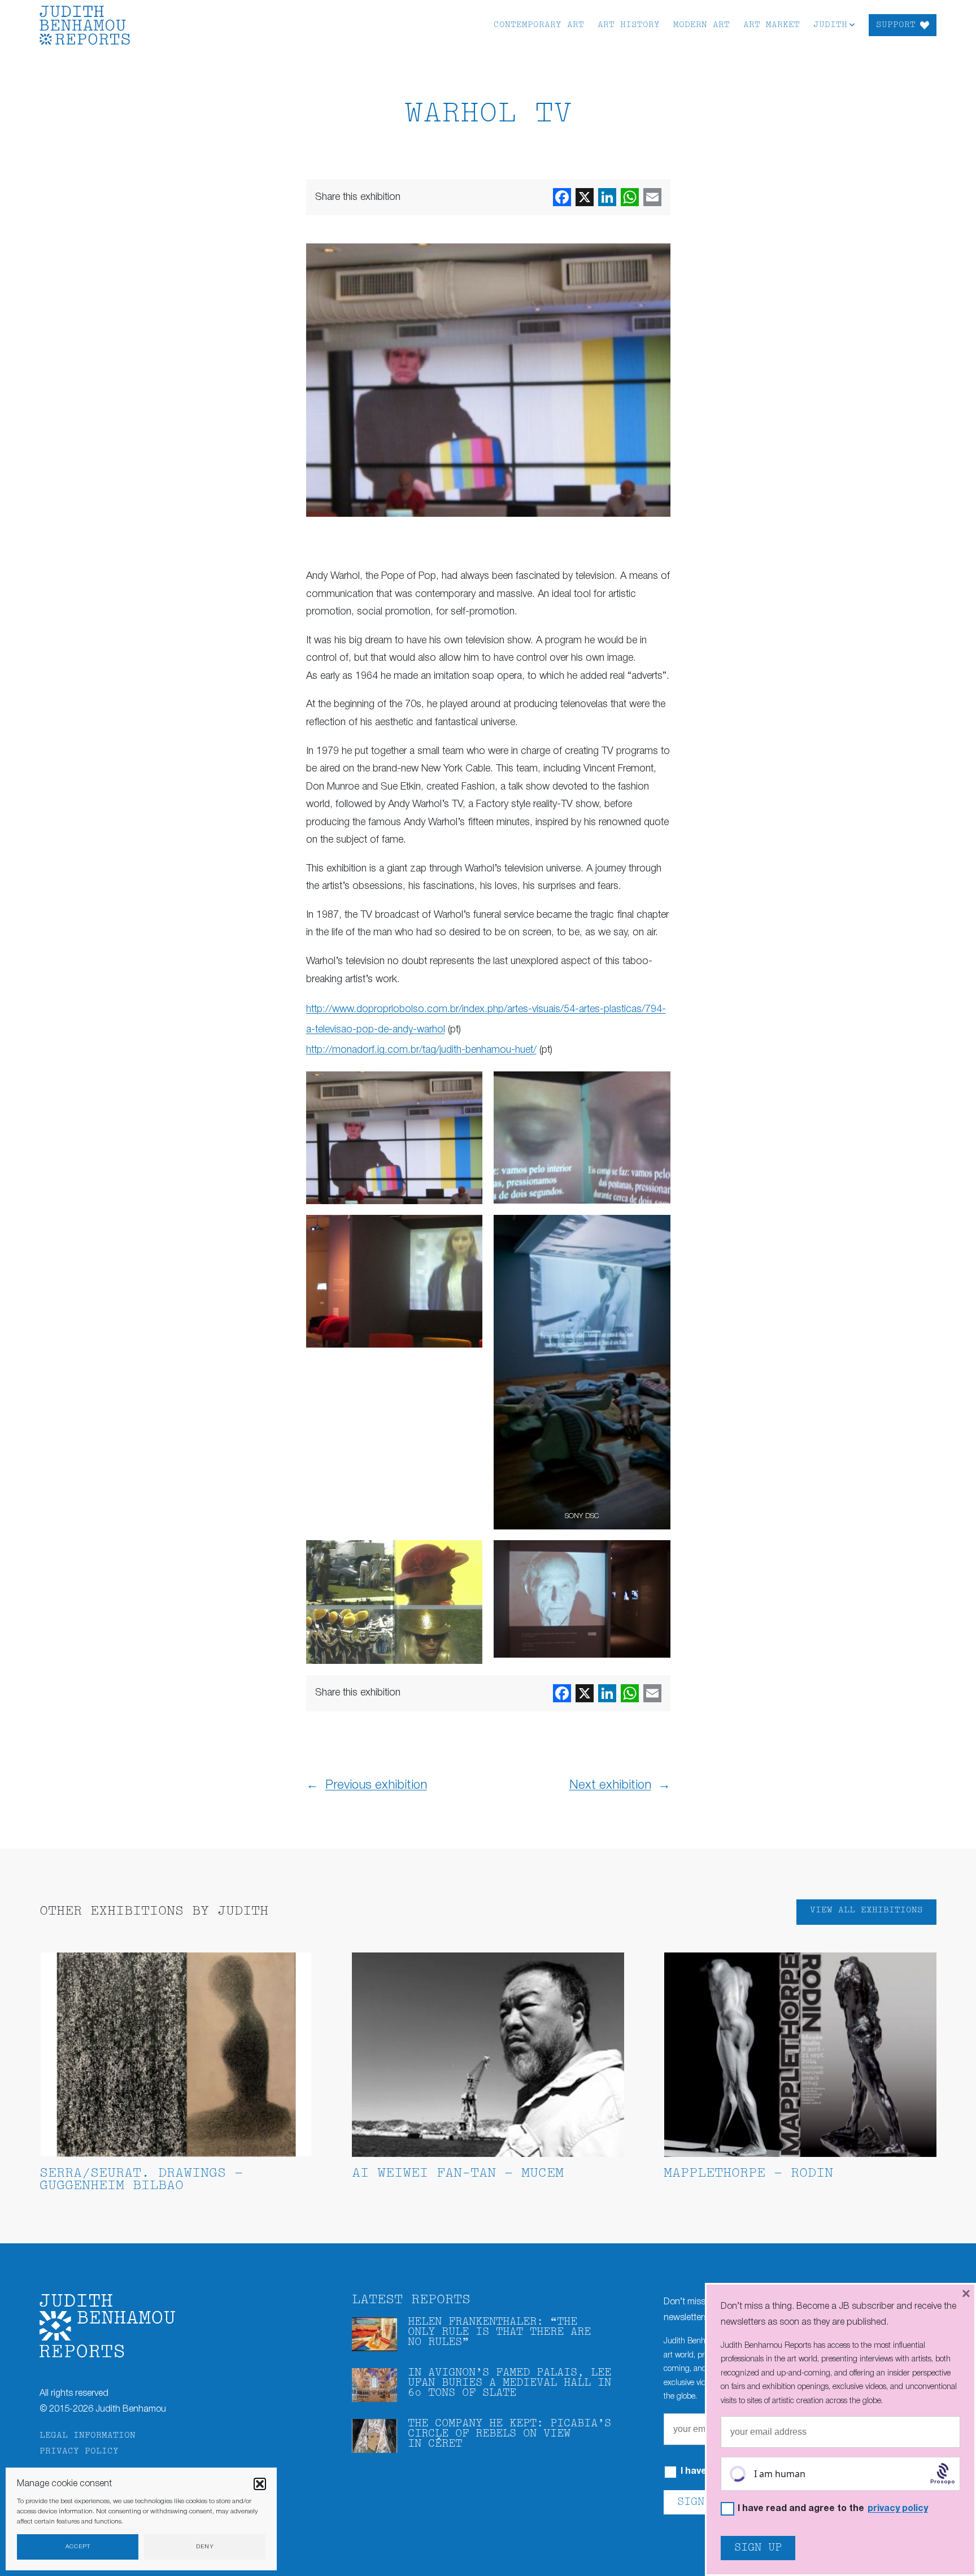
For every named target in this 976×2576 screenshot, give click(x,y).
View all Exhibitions (866, 1910)
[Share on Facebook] (562, 197)
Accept (78, 2547)
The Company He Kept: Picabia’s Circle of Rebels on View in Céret (509, 2434)
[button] (260, 2484)
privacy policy (898, 2509)
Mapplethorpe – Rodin (748, 2174)
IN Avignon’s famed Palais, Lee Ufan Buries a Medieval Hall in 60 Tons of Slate (509, 2383)
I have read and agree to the (833, 2509)
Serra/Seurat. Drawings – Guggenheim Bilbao (141, 2180)
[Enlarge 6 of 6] (656, 1555)
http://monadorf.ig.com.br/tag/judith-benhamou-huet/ (421, 1050)
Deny (205, 2547)
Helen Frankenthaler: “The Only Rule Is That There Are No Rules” (499, 2332)
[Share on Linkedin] (607, 197)
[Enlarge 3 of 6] (468, 1230)
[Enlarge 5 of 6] (468, 1555)
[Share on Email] (652, 197)
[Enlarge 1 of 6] (468, 1086)
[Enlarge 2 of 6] (656, 1086)
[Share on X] (585, 197)
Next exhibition (610, 1785)
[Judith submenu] (852, 24)
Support (896, 25)
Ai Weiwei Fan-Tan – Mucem (458, 2174)
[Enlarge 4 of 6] (656, 1230)
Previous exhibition (376, 1785)
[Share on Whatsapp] (630, 197)
